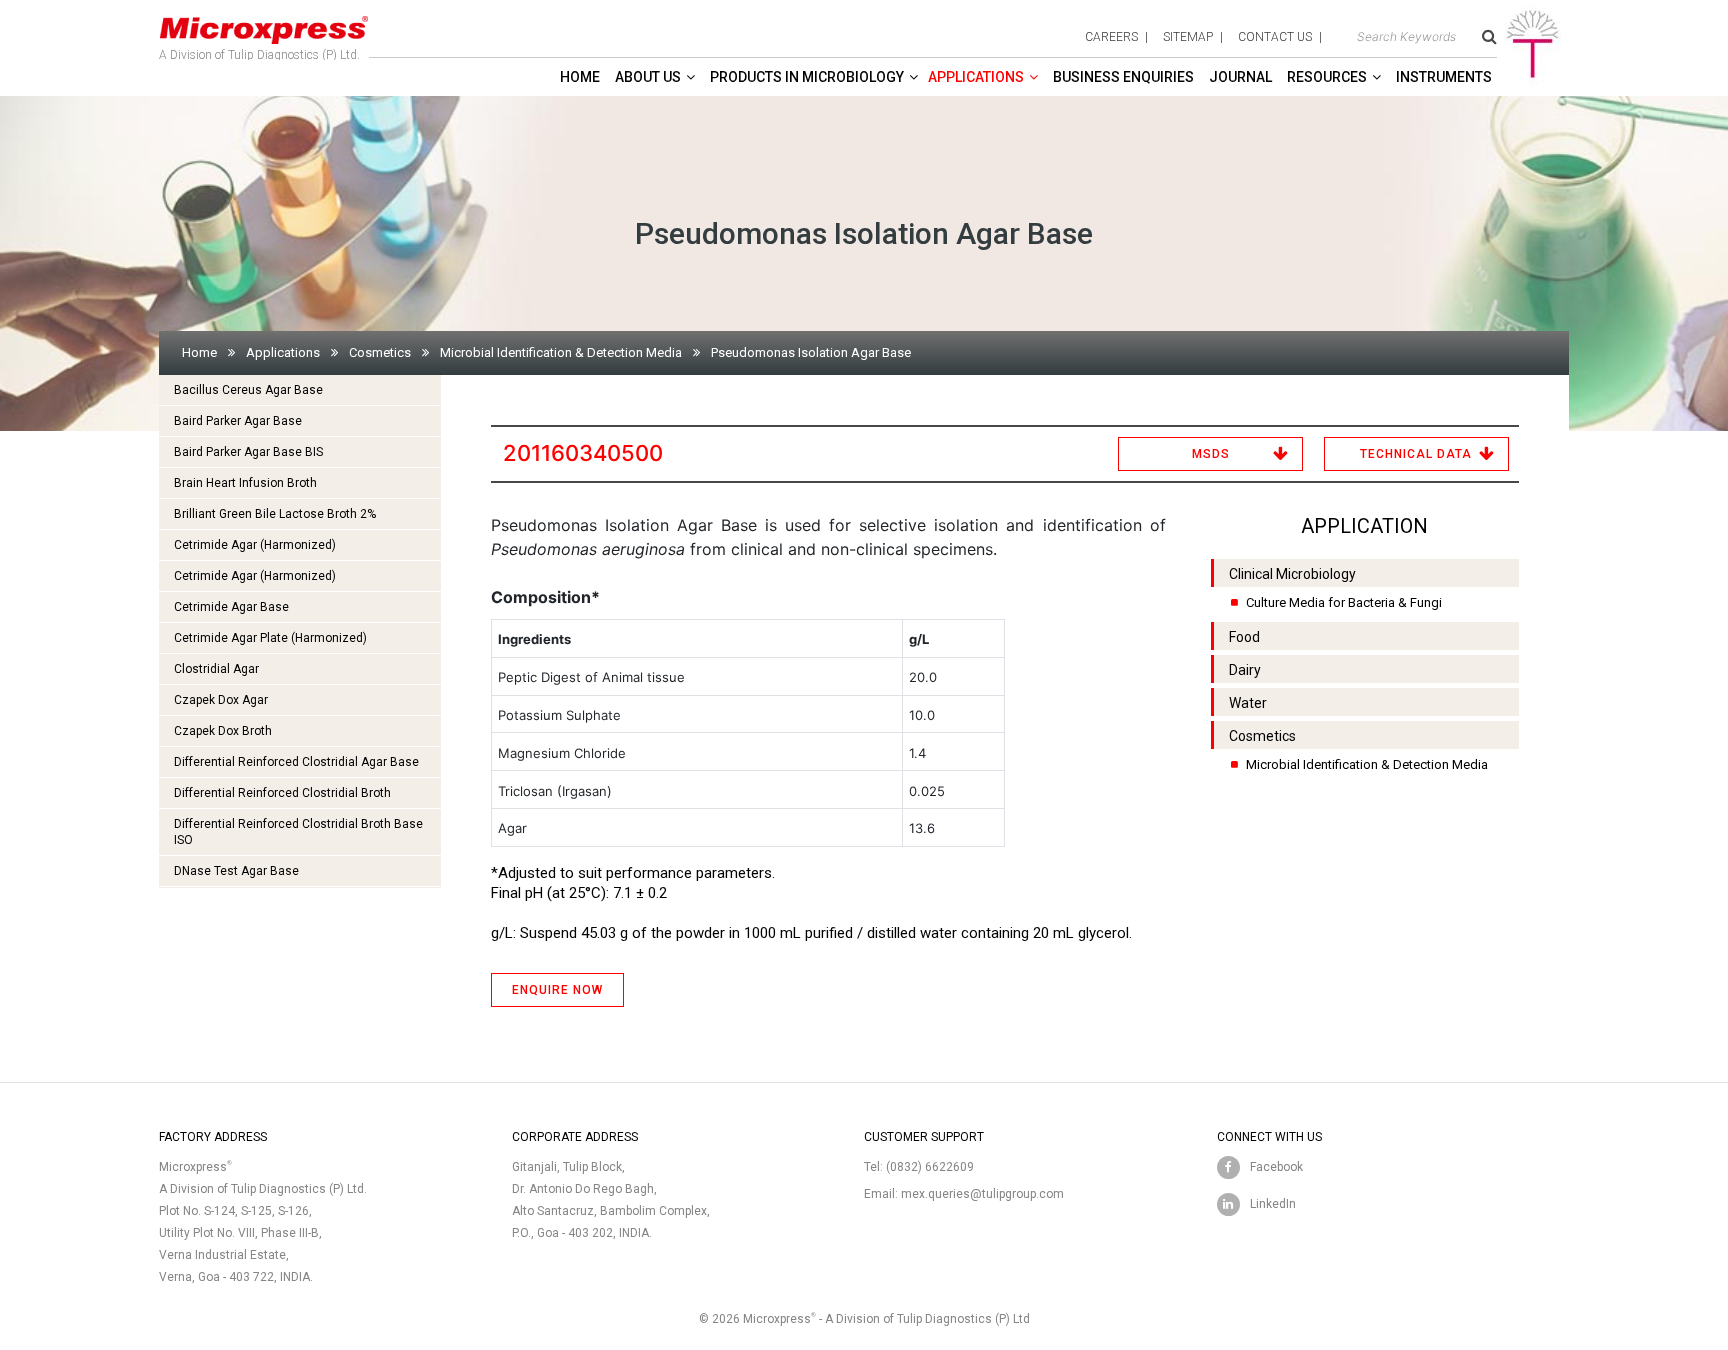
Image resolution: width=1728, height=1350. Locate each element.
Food (1244, 637)
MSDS (1211, 454)
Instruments (1444, 77)
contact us (1275, 37)
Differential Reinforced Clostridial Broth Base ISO (298, 832)
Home (580, 77)
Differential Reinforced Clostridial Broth (282, 793)
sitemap (1188, 37)
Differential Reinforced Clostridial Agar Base (296, 762)
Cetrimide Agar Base (231, 607)
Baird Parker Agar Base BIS (248, 452)
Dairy (1245, 670)
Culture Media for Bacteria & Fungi (1344, 602)
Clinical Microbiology (1292, 574)
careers (1111, 37)
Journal (1240, 77)
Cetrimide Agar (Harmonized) (255, 545)
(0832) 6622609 (930, 1167)
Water (1248, 703)
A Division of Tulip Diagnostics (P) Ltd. (259, 55)
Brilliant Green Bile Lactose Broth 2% (275, 514)
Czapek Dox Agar (221, 700)
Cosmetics (380, 352)
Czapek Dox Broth (223, 731)
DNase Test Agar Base (236, 871)
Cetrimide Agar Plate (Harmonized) (270, 638)
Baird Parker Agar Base (238, 421)
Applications (976, 77)
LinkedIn (1273, 1204)
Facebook (1276, 1167)
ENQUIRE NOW (557, 990)
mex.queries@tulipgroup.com (982, 1194)
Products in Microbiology (807, 77)
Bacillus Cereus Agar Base (248, 390)
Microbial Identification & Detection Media (561, 352)
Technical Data (1416, 454)
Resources (1327, 77)
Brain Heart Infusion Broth (245, 483)
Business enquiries (1123, 77)
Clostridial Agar (216, 669)
